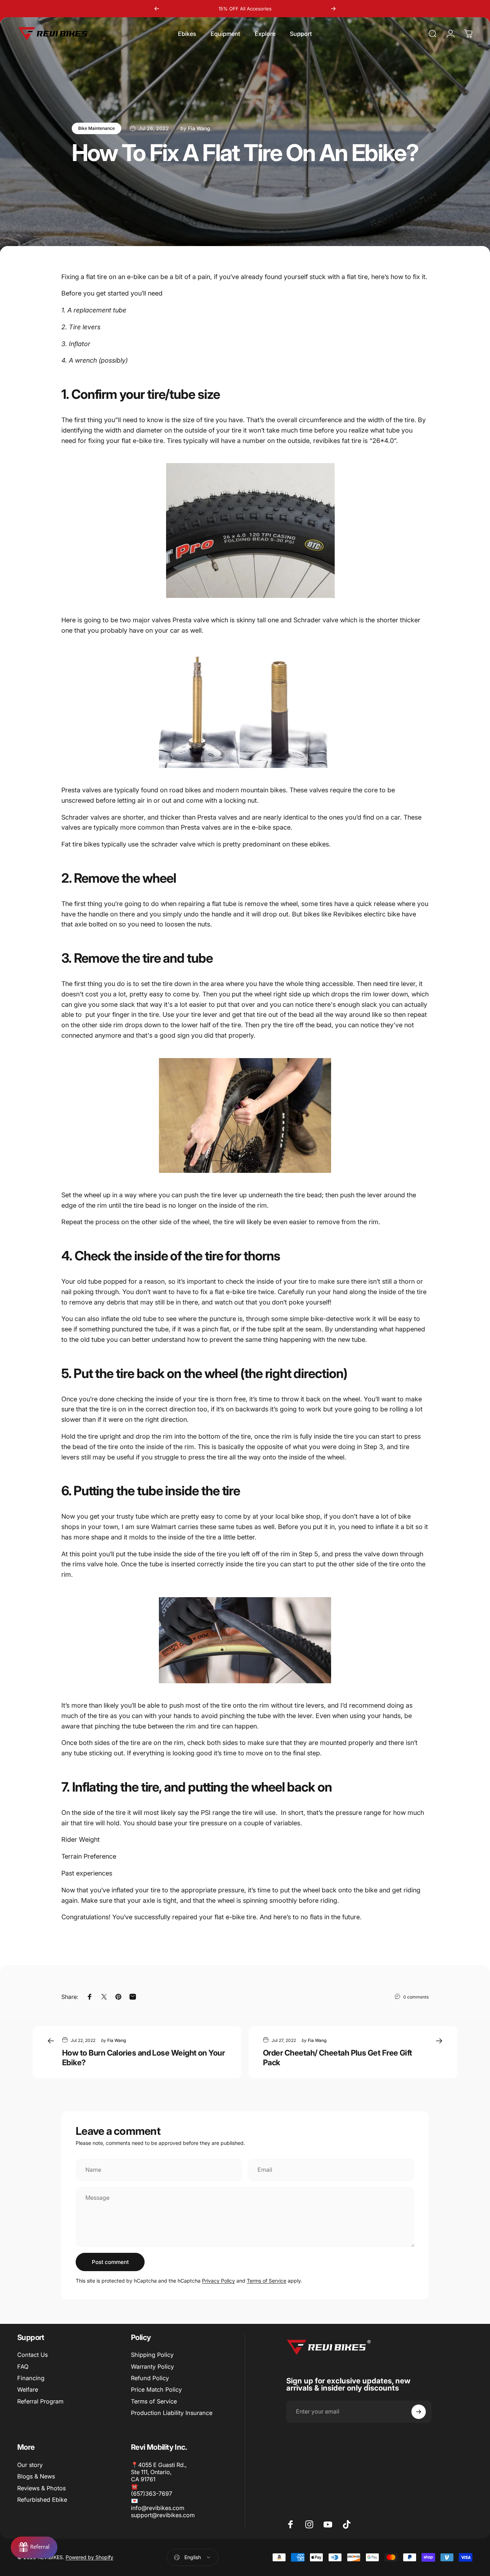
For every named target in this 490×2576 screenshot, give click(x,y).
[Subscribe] (419, 2412)
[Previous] (157, 9)
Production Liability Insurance (172, 2413)
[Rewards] (34, 2547)
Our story (30, 2465)
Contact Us (32, 2355)
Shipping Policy (152, 2355)
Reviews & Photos (41, 2488)
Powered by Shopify (89, 2557)
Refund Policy (150, 2378)
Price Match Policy (156, 2389)
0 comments (416, 1997)
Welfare (28, 2389)
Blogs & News (36, 2476)
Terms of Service (267, 2281)
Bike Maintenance (96, 128)
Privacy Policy (218, 2281)
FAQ (23, 2367)
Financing (31, 2378)
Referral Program (40, 2401)
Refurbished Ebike (42, 2500)
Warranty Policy (152, 2367)
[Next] (333, 9)
